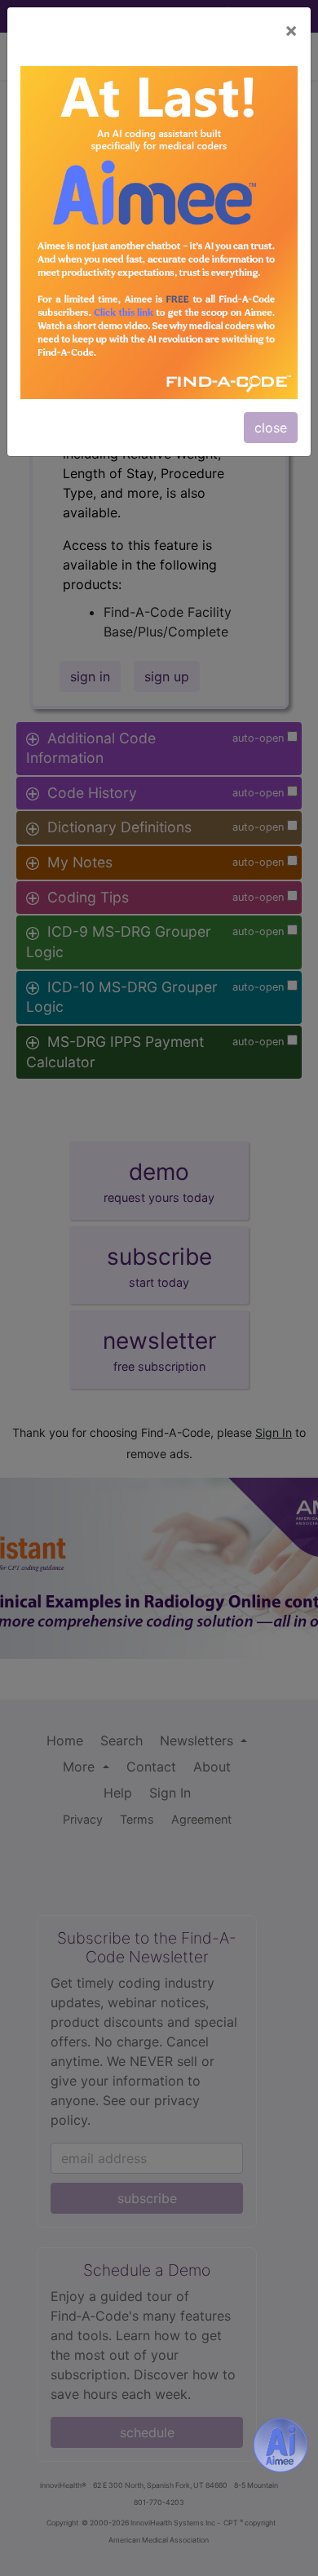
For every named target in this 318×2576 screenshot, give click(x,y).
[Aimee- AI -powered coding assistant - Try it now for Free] (280, 2445)
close (271, 428)
